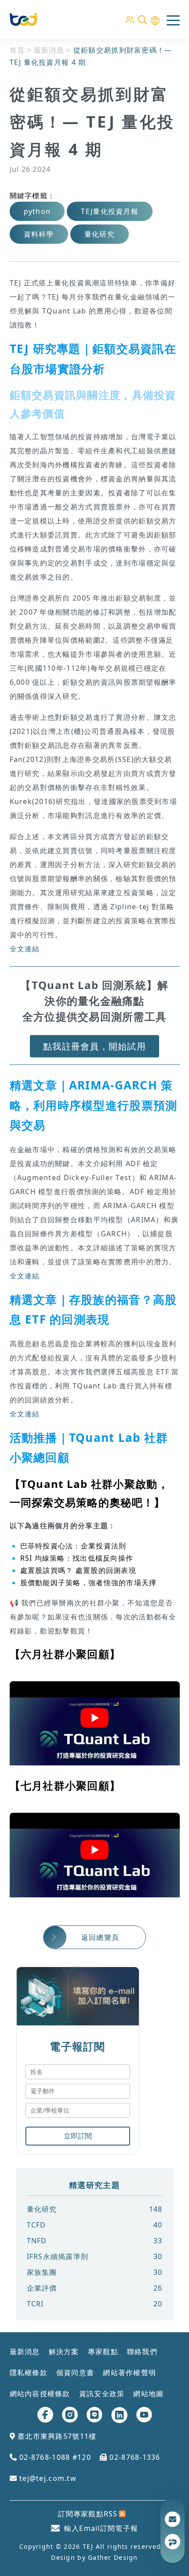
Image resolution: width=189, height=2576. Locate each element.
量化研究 (100, 234)
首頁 (17, 50)
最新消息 (49, 50)
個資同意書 (75, 2373)
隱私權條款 (29, 2373)
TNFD (95, 2241)
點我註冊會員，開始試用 (94, 1046)
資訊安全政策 (102, 2394)
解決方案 (64, 2352)
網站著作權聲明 (129, 2373)
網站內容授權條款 (40, 2394)
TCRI (95, 2304)
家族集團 (95, 2272)
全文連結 (25, 949)
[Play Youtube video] (95, 1718)
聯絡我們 (142, 2352)
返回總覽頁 (100, 1937)
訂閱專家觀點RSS (88, 2514)
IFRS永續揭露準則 (95, 2256)
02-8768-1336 (134, 2457)
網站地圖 (148, 2394)
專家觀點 (103, 2352)
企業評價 (95, 2288)
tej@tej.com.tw (47, 2478)
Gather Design (113, 2557)
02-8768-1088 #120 (54, 2457)
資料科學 (39, 234)
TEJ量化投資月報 (110, 211)
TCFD (95, 2225)
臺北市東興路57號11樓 (56, 2436)
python (37, 211)
